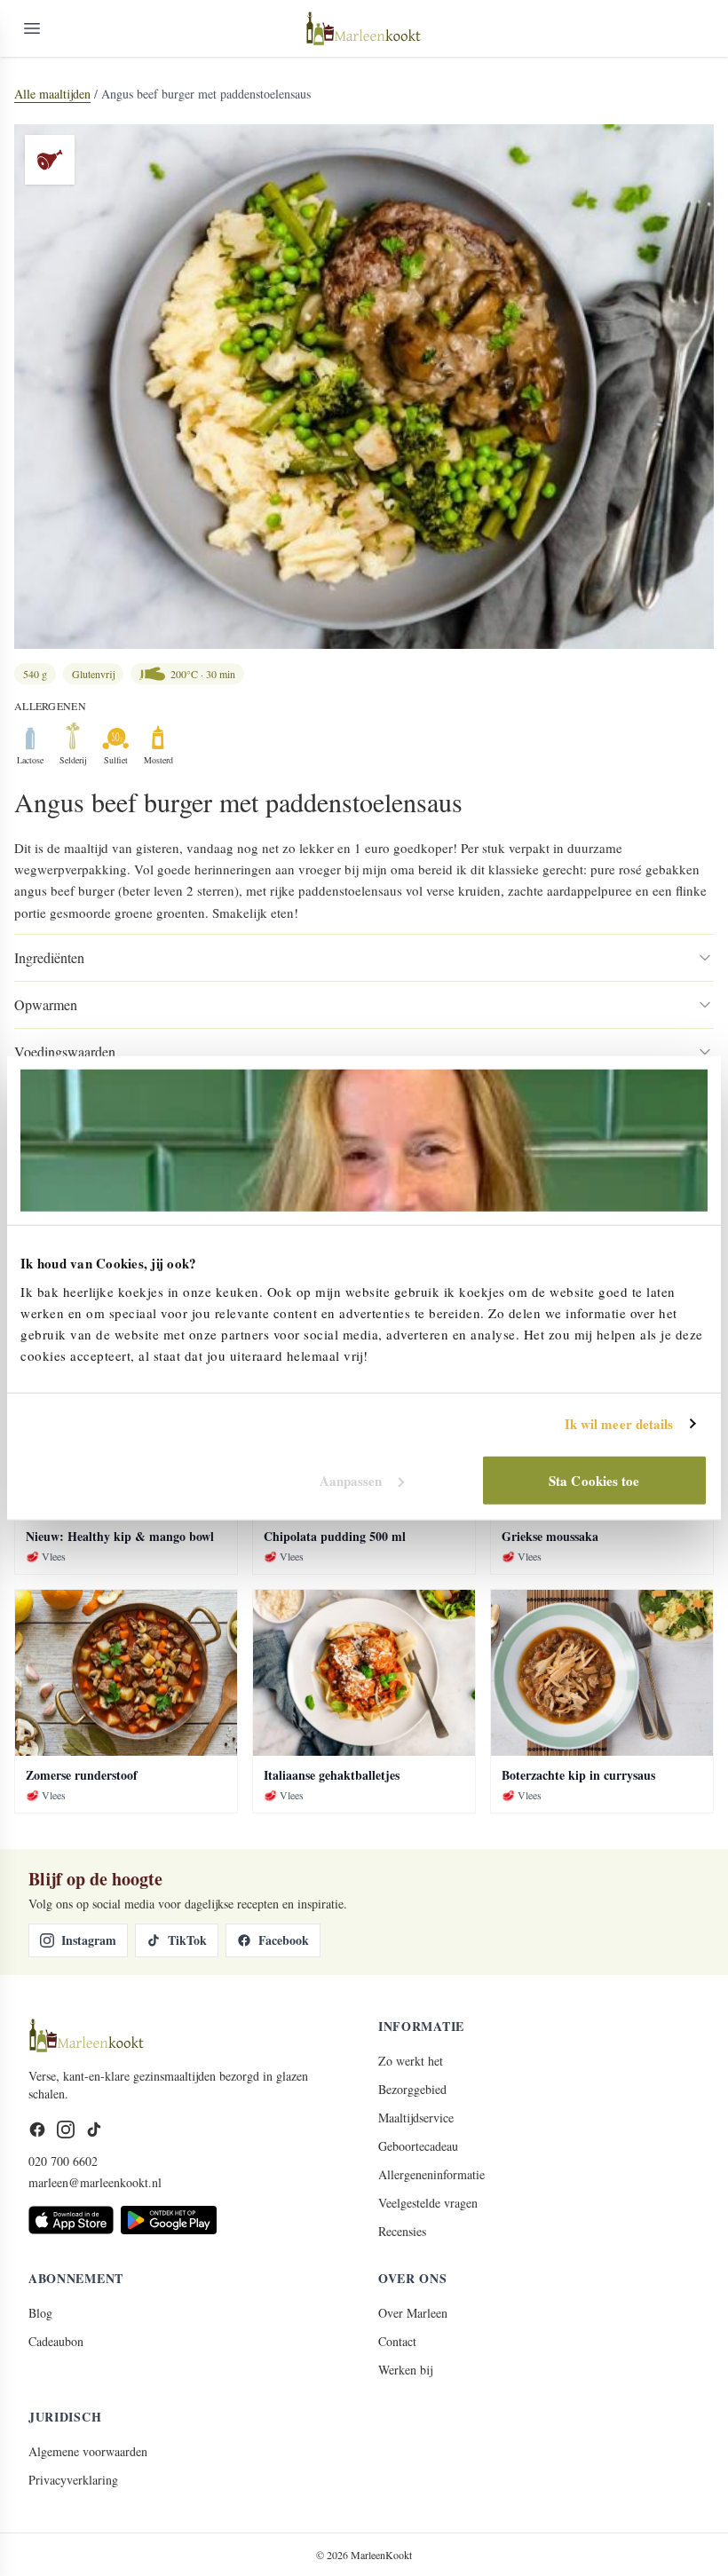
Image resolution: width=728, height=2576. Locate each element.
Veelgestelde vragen (428, 2203)
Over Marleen (413, 2313)
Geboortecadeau (418, 2146)
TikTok (187, 1940)
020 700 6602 (63, 2161)
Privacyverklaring (73, 2480)
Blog (40, 2313)
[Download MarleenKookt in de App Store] (71, 2220)
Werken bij (405, 2370)
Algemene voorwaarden (88, 2451)
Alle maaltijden (52, 94)
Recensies (402, 2231)
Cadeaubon (56, 2341)
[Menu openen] (32, 28)
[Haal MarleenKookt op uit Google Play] (169, 2220)
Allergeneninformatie (431, 2174)
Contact (397, 2341)
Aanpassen (351, 1480)
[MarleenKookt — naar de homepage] (364, 28)
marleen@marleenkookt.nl (95, 2182)
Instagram (89, 1940)
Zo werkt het (411, 2061)
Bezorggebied (412, 2089)
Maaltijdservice (416, 2118)
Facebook (284, 1940)
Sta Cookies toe (594, 1480)
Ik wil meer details (619, 1424)
